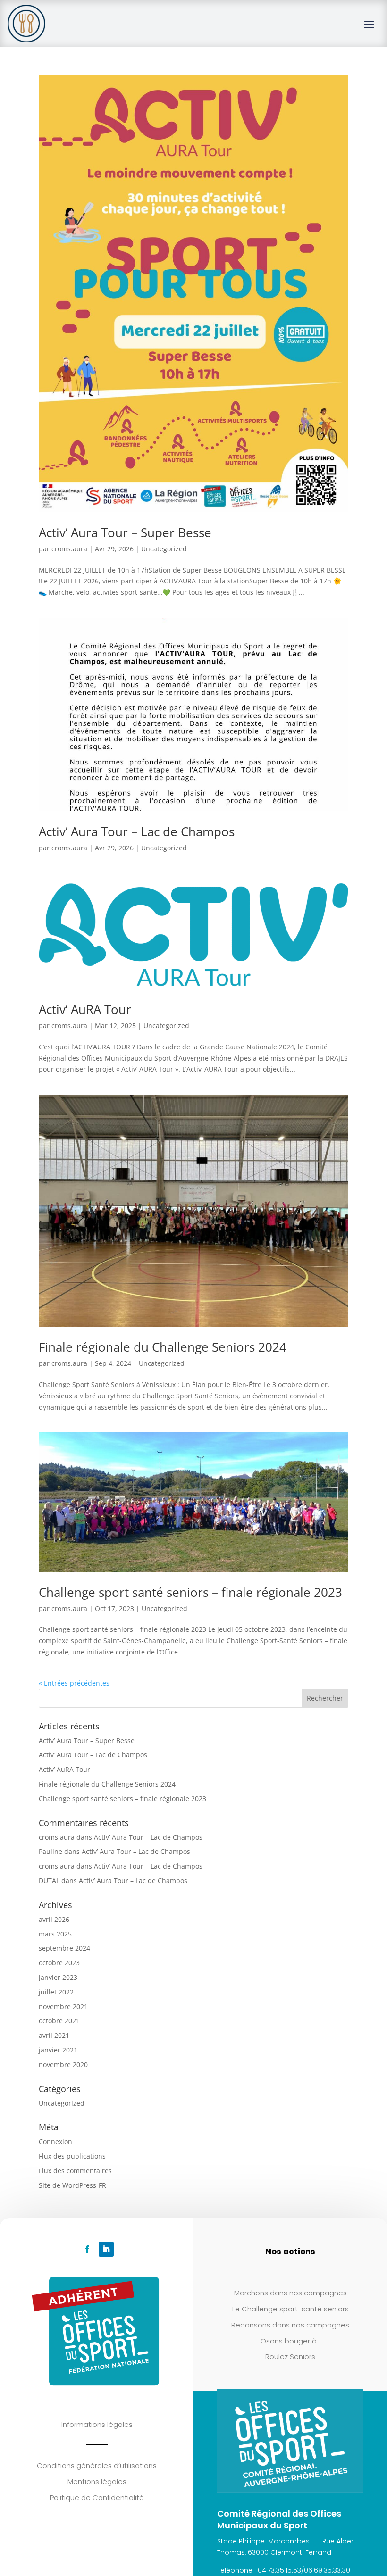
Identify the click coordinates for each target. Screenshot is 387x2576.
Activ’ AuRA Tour (85, 1009)
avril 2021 (54, 2035)
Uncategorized (164, 549)
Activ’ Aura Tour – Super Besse (125, 532)
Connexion (55, 2141)
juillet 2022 (56, 1992)
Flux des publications (72, 2156)
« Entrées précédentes (74, 1683)
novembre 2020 (63, 2065)
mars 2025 (55, 1934)
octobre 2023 (59, 1963)
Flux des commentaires (75, 2171)
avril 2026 (54, 1919)
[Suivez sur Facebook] (87, 2249)
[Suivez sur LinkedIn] (106, 2249)
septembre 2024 (64, 1948)
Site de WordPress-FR (72, 2185)
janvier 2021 (58, 2050)
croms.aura (69, 549)
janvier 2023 (58, 1977)
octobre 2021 (59, 2021)
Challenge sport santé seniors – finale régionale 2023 (190, 1592)
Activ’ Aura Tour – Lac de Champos (137, 831)
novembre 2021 (63, 2007)
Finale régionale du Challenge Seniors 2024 (163, 1347)
